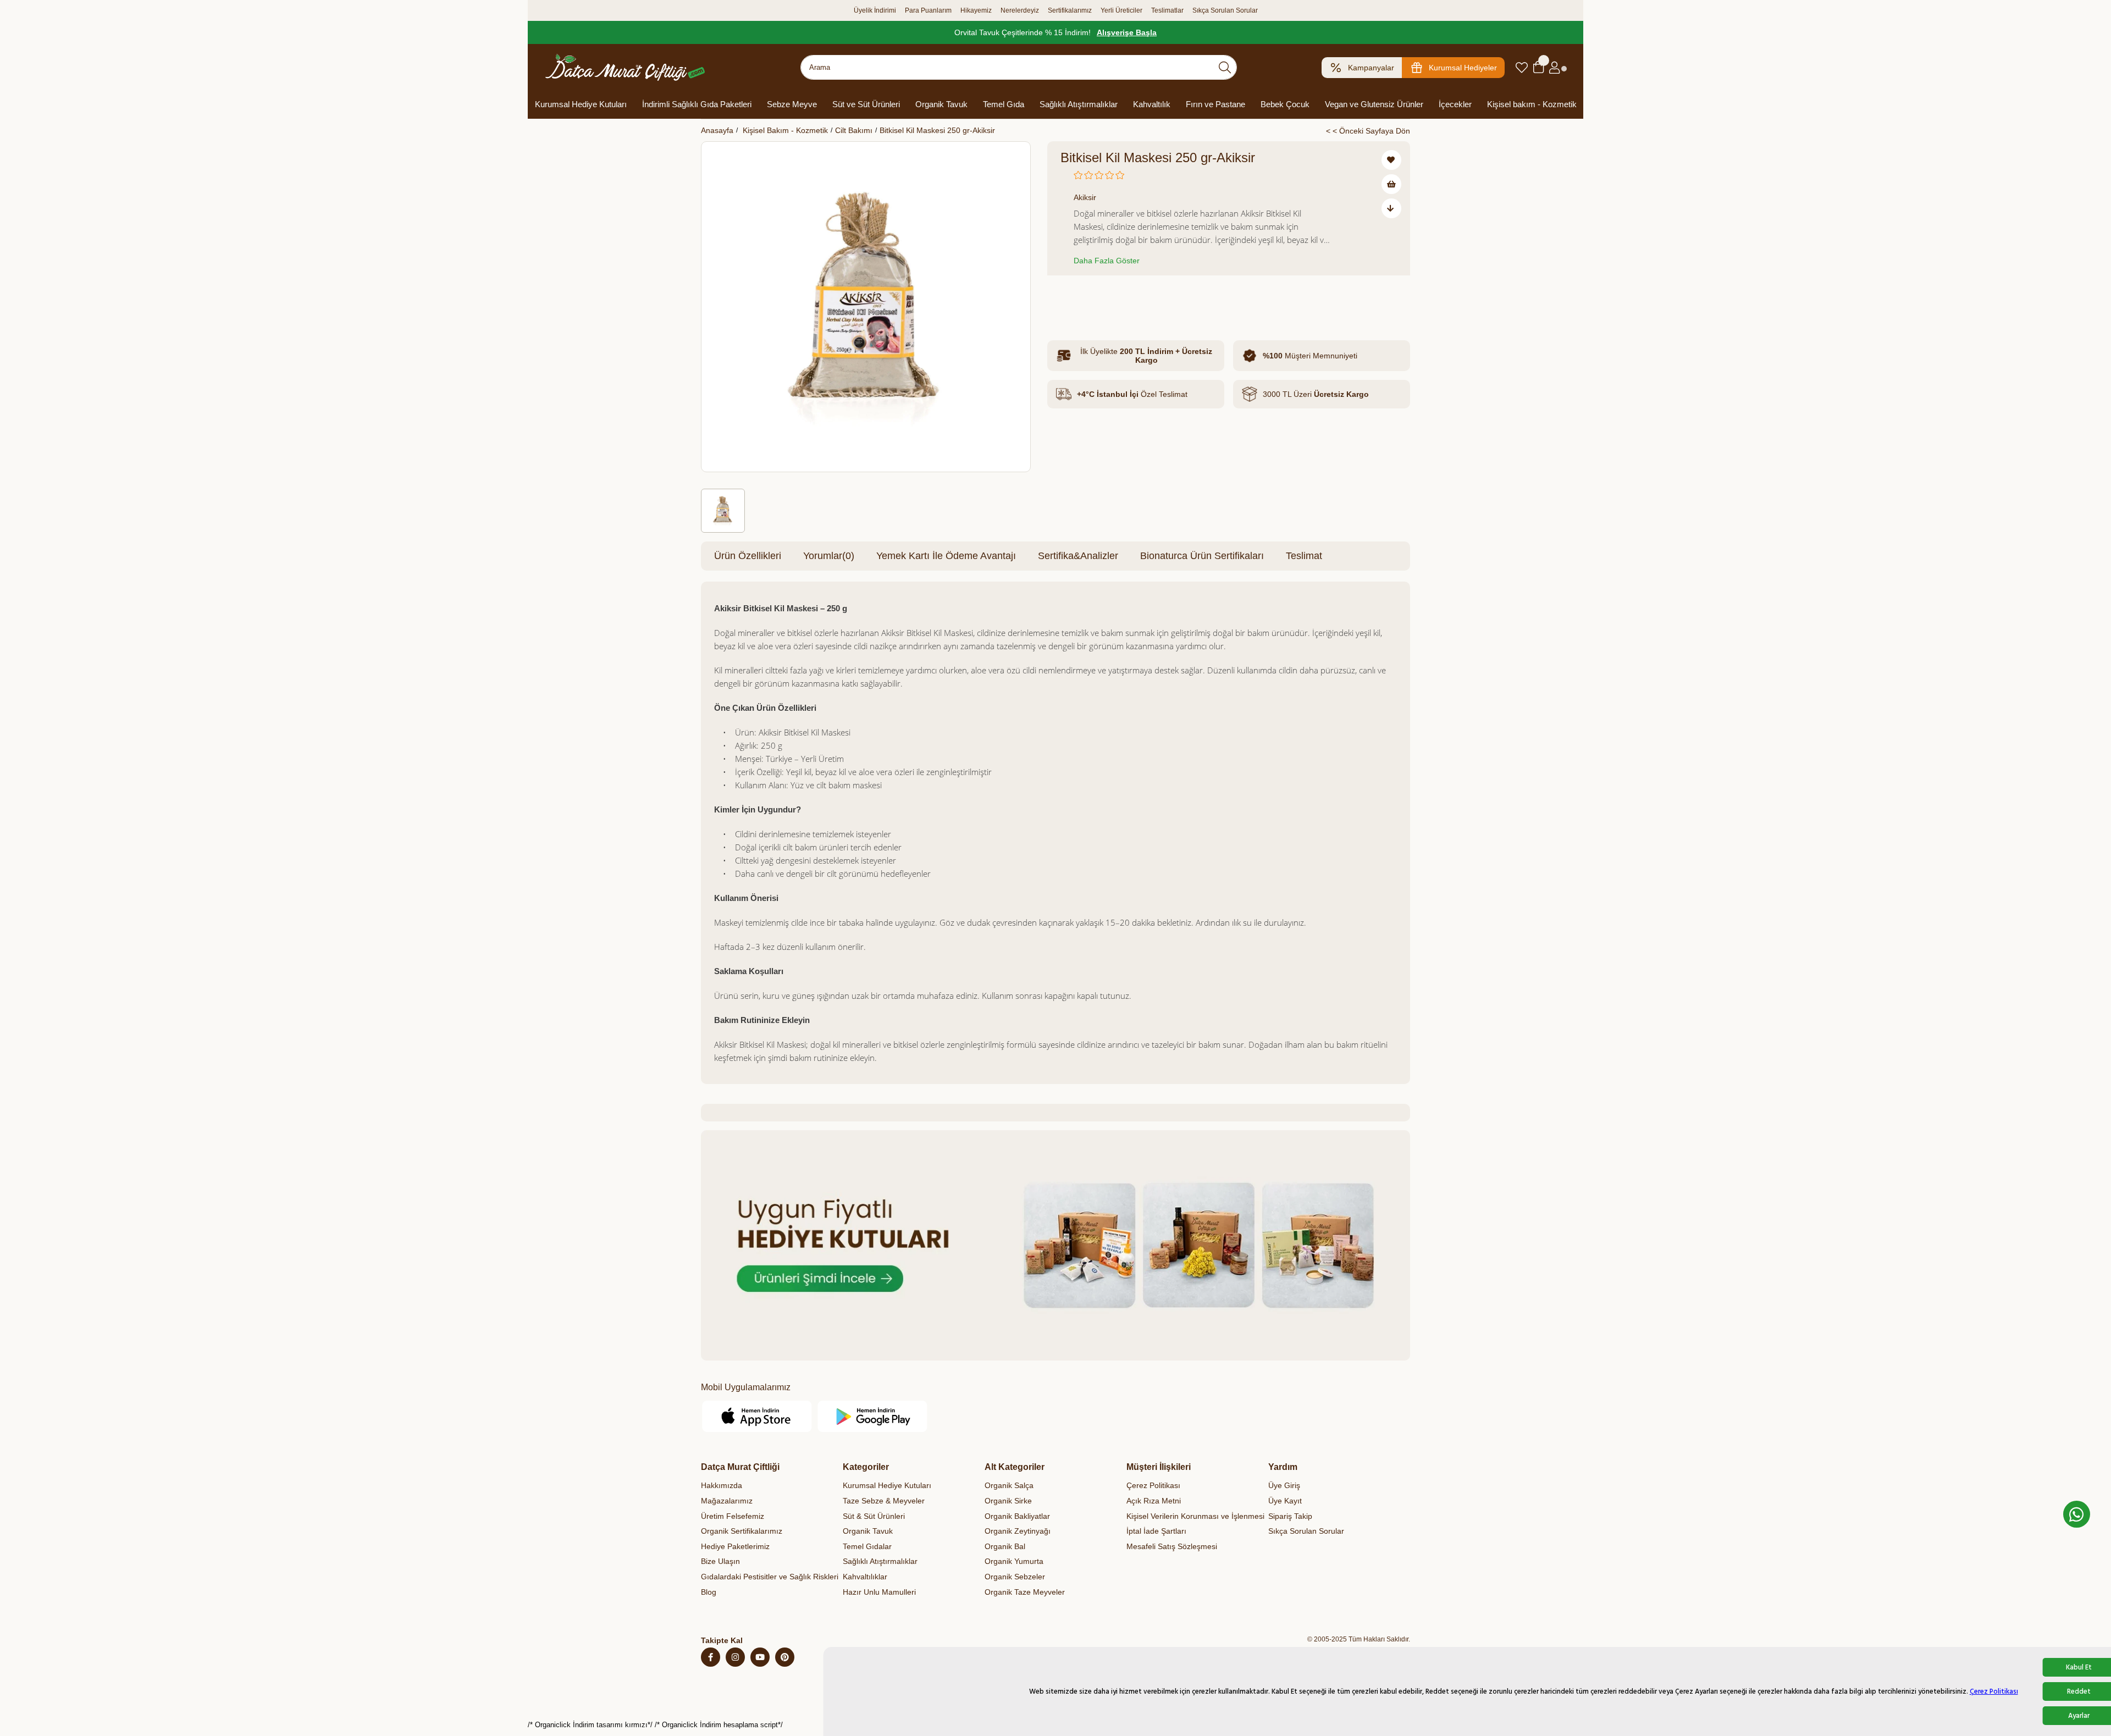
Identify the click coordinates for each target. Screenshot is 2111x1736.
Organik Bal (1005, 1546)
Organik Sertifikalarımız (742, 1531)
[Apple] (757, 1416)
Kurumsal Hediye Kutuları (581, 104)
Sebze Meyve (792, 104)
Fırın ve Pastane (1215, 104)
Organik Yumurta (1014, 1561)
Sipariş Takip (1290, 1516)
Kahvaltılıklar (865, 1577)
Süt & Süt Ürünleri (874, 1516)
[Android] (873, 1416)
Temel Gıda (1004, 104)
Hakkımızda (722, 1485)
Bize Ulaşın (720, 1561)
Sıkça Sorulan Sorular (1225, 10)
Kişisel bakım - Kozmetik (1532, 104)
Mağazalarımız (727, 1501)
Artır (1128, 299)
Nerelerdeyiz (1020, 10)
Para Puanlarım (928, 10)
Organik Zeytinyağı (1018, 1531)
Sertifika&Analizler (1078, 556)
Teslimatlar (1167, 10)
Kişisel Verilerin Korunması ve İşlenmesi (1195, 1516)
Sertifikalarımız (1070, 10)
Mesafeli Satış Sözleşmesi (1172, 1546)
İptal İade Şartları (1156, 1531)
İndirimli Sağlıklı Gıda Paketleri (697, 104)
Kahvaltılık (1152, 104)
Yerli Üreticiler (1121, 10)
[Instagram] (735, 1657)
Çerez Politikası (1994, 1691)
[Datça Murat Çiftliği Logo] (625, 67)
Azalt (1071, 299)
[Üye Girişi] (1554, 68)
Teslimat (1304, 556)
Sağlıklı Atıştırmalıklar (1079, 104)
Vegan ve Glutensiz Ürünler (1374, 104)
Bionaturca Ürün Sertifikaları (1202, 556)
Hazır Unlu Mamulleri (879, 1592)
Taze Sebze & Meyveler (884, 1501)
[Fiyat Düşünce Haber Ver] (1391, 208)
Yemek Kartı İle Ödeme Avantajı (946, 556)
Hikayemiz (976, 10)
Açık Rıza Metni (1154, 1501)
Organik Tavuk (941, 104)
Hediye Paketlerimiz (735, 1546)
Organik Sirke (1008, 1501)
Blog (709, 1592)
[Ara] (1225, 67)
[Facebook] (711, 1657)
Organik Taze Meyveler (1025, 1592)
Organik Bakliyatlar (1017, 1516)
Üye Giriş (1284, 1485)
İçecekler (1455, 104)
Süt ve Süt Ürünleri (866, 104)
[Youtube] (760, 1657)
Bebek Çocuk (1285, 104)
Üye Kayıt (1285, 1501)
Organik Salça (1009, 1485)
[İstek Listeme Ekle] (1391, 184)
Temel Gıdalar (867, 1546)
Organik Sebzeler (1015, 1577)
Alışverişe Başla (1127, 32)
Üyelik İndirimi (875, 10)
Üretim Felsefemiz (733, 1516)
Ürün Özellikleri (748, 556)
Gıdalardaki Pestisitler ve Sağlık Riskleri (770, 1577)
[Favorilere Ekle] (1391, 160)
